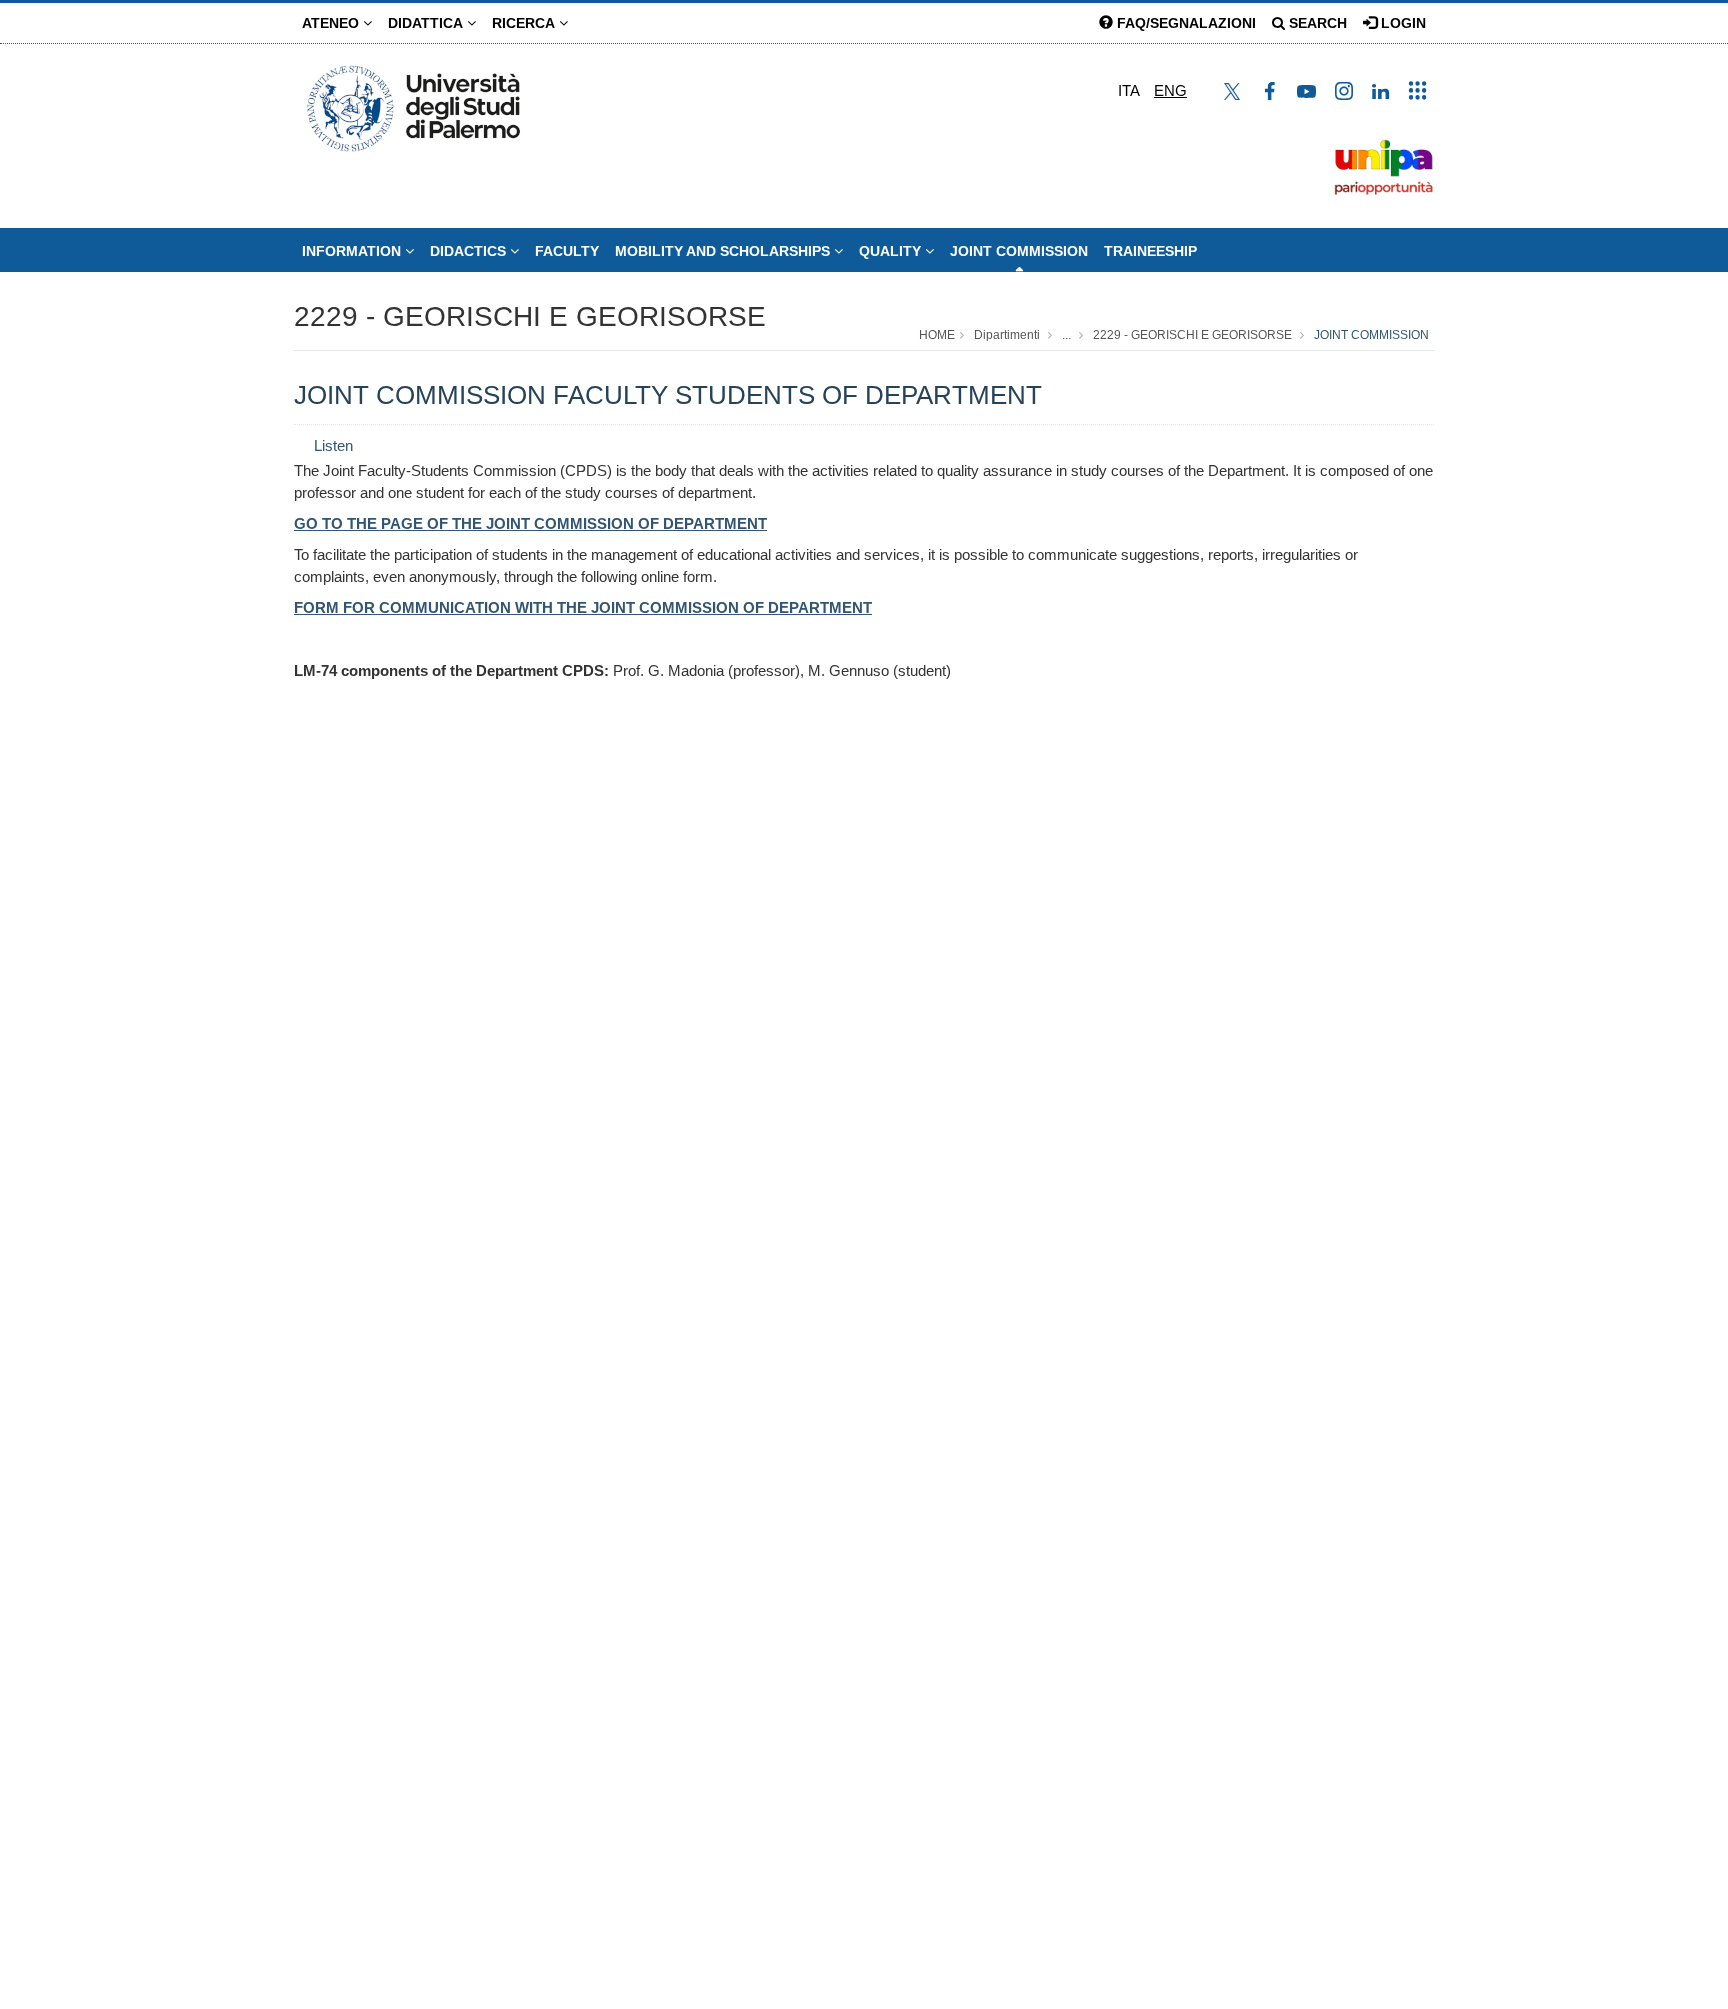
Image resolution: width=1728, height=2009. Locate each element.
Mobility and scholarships (724, 251)
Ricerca (525, 23)
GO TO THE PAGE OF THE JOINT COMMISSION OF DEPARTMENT (530, 523)
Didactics (470, 251)
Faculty (567, 251)
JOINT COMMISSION (1019, 251)
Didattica (427, 23)
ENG (1170, 90)
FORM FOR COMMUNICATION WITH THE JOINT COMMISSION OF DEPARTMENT (583, 607)
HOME (937, 335)
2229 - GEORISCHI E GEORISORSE (530, 316)
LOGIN (1401, 23)
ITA (1129, 90)
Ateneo (332, 23)
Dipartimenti (1007, 335)
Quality (892, 251)
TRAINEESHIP (1150, 251)
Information (353, 251)
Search (1316, 23)
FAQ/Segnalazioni (1184, 23)
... (1066, 335)
